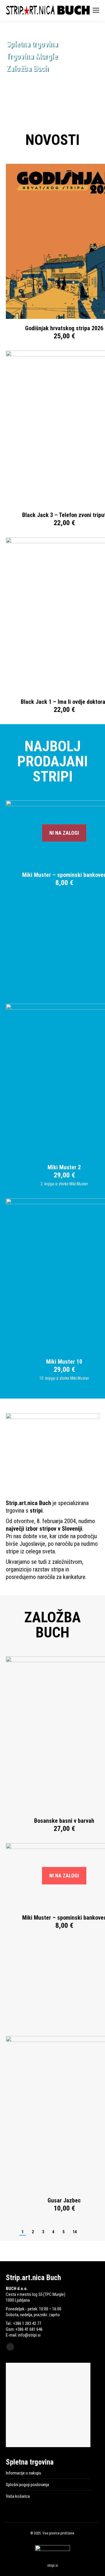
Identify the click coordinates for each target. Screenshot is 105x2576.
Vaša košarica (18, 2496)
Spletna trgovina (32, 44)
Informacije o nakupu (23, 2473)
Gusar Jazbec (64, 2200)
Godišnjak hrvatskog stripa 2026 (64, 328)
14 (75, 2232)
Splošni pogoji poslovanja (27, 2485)
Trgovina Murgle (32, 56)
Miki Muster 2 (64, 1167)
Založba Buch (27, 68)
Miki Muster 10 (64, 1362)
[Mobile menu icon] (96, 10)
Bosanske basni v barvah (64, 1821)
